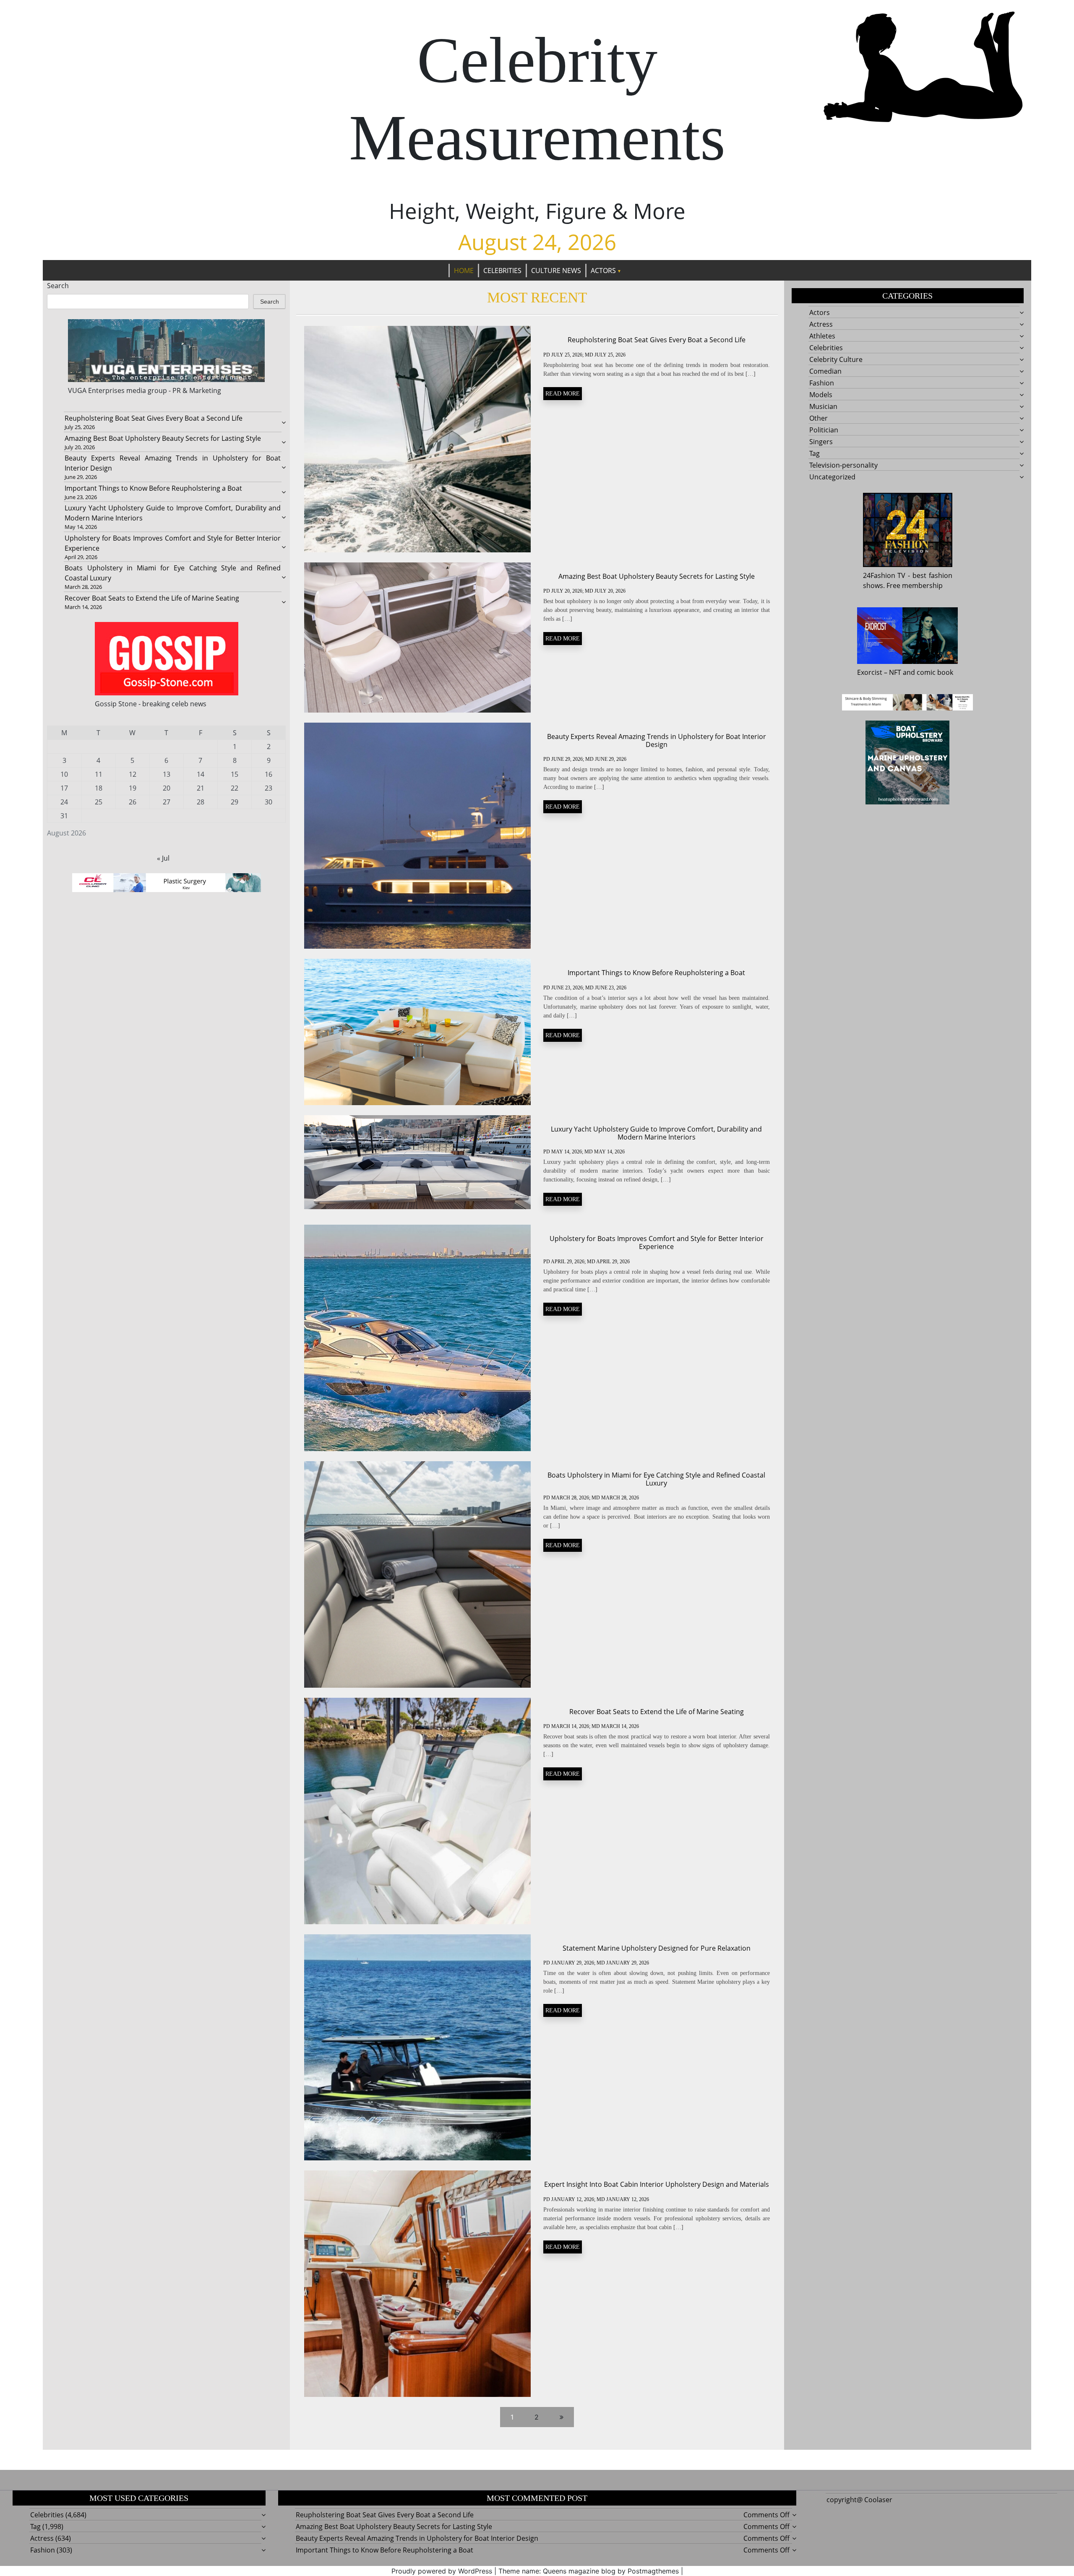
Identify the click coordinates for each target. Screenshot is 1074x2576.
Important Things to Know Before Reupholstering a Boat (153, 488)
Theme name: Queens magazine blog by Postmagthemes (589, 2571)
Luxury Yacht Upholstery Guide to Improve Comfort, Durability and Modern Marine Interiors (656, 1133)
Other (819, 418)
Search (58, 286)
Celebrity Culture (836, 359)
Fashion (822, 383)
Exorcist (870, 672)
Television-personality (843, 465)
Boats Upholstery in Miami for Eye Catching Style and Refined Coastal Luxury (656, 1479)
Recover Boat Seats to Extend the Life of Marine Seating (152, 598)
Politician (824, 430)
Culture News (556, 271)
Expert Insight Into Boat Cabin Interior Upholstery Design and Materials (657, 2184)
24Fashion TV (884, 575)
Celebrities (502, 271)
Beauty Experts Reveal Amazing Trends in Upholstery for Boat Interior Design (657, 740)
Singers (821, 442)
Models (821, 395)
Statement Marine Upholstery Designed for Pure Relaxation (657, 1948)
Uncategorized (832, 477)
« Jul (163, 858)
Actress (821, 324)
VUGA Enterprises (96, 390)
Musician (823, 406)
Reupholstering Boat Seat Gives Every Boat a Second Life (154, 418)
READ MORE (563, 394)
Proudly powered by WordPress (442, 2571)
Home (464, 271)
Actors (603, 271)
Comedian (825, 371)
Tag (815, 453)
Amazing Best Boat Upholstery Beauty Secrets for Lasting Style (163, 438)
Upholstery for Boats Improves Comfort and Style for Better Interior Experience (657, 1242)
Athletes (822, 336)
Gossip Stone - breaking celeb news (151, 704)
